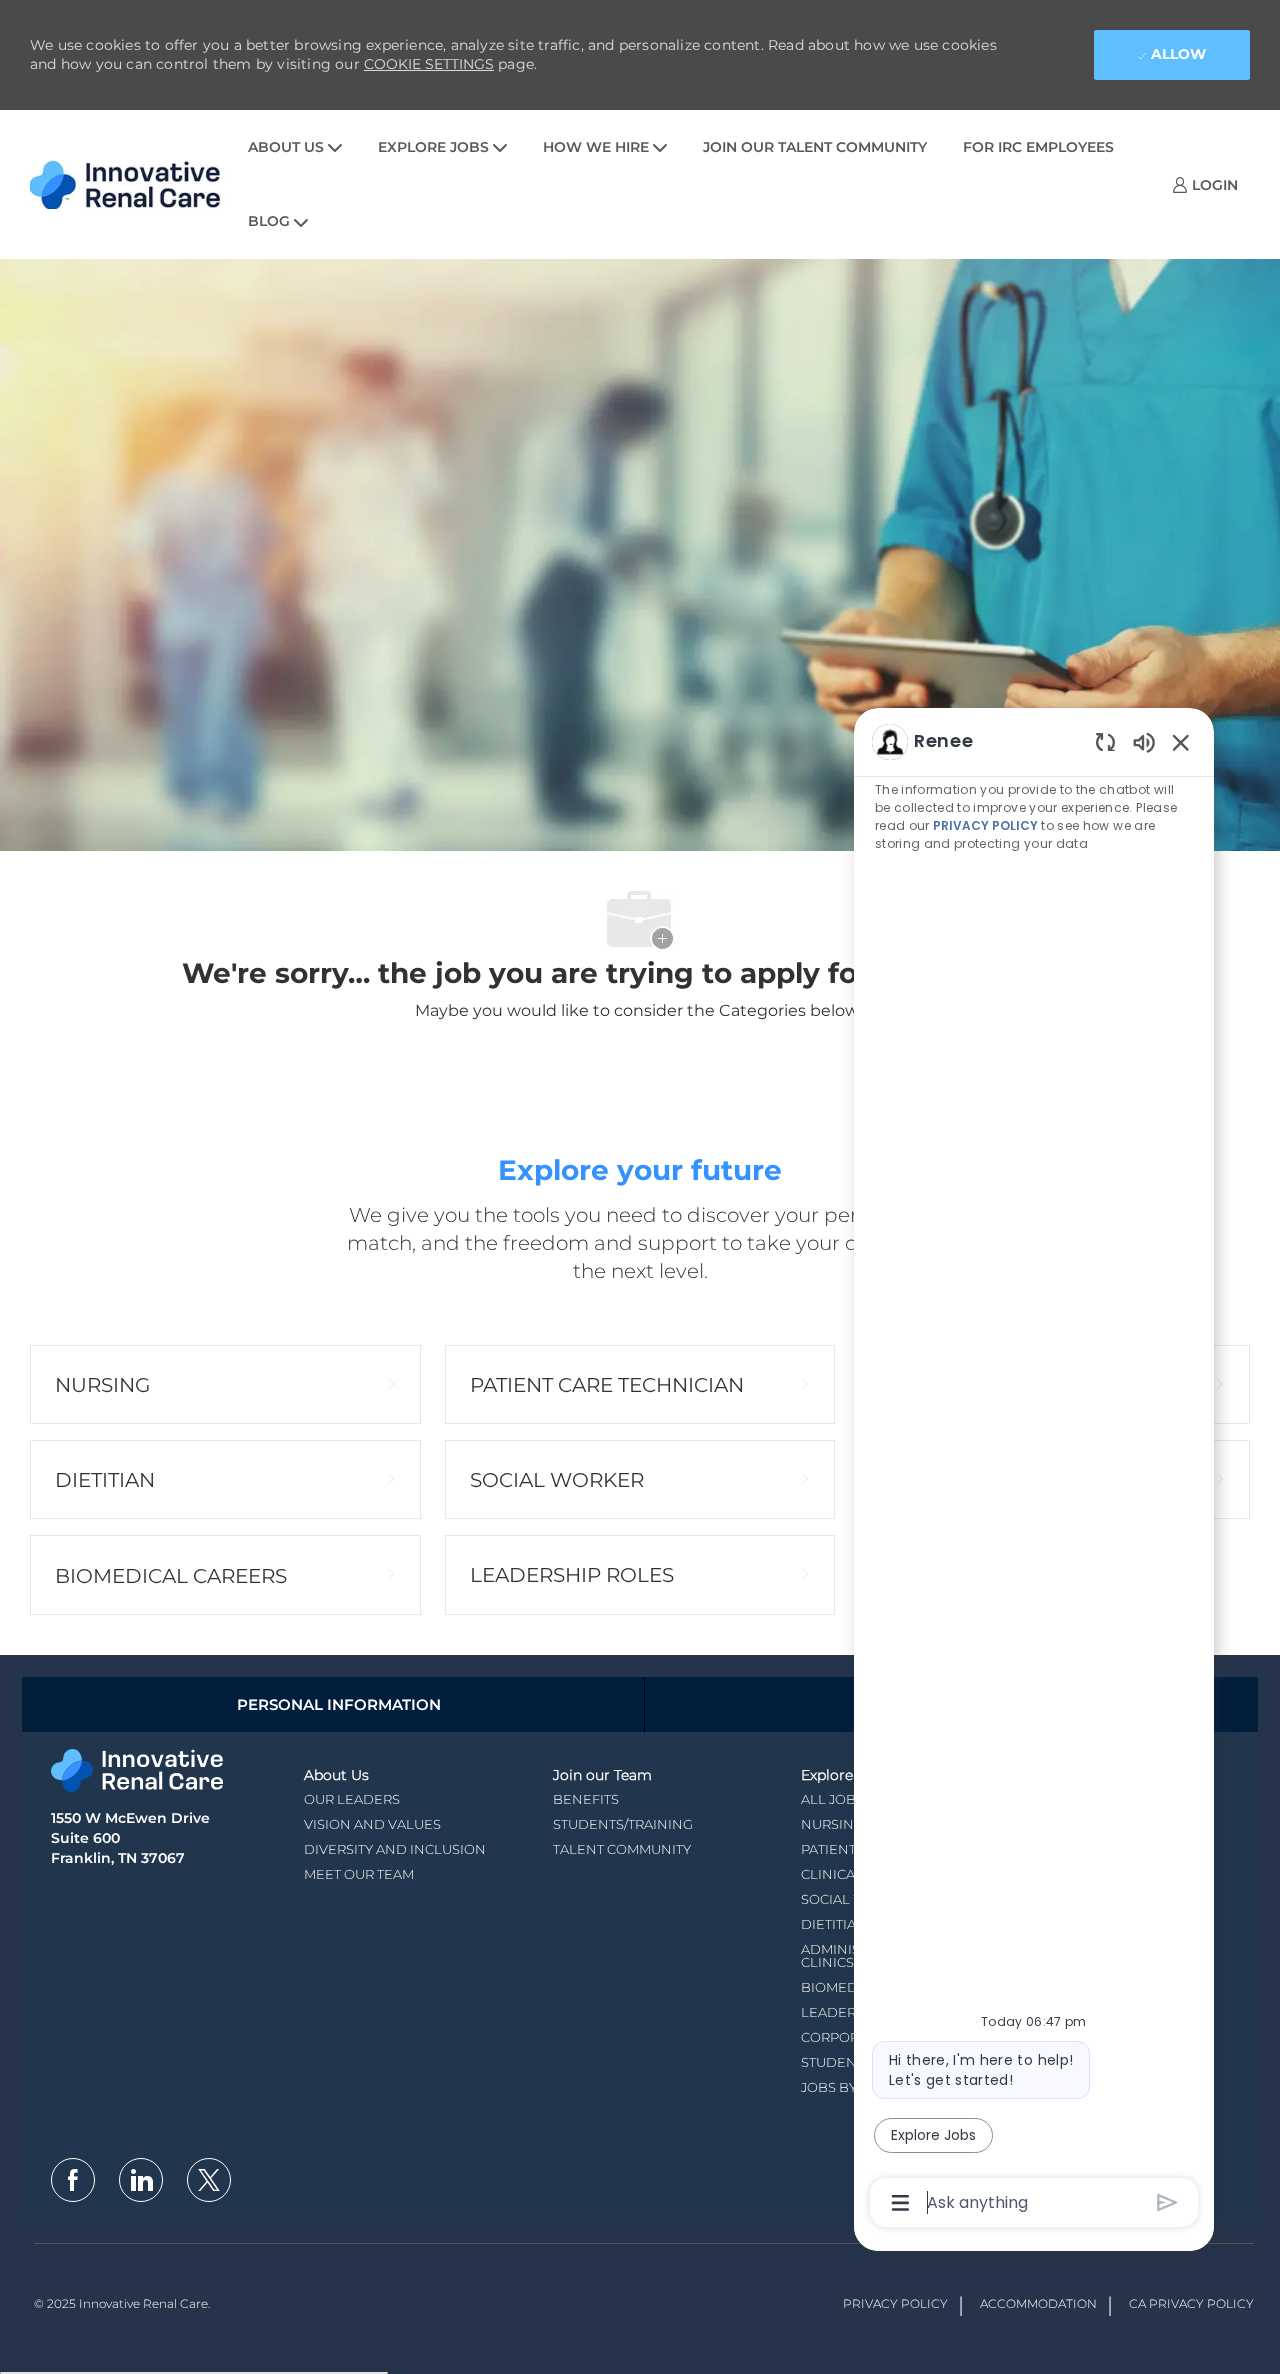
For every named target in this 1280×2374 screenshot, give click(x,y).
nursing (832, 1824)
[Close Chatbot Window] (1181, 742)
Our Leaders (352, 1799)
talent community (622, 1849)
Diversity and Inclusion (395, 1849)
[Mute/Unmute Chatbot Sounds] (1144, 741)
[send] (1167, 2202)
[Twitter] (209, 2180)
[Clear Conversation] (1105, 741)
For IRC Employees (1038, 147)
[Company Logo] (130, 184)
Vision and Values (372, 1824)
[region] (1034, 1470)
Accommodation (1038, 2303)
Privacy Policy (895, 2303)
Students (836, 2062)
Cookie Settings (429, 64)
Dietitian (834, 1924)
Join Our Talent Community (815, 147)
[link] (1205, 184)
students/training (623, 1824)
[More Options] (900, 2203)
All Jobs (832, 1799)
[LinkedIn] (141, 2180)
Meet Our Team (359, 1874)
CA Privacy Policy (1191, 2303)
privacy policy (985, 825)
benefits (586, 1799)
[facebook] (73, 2180)
